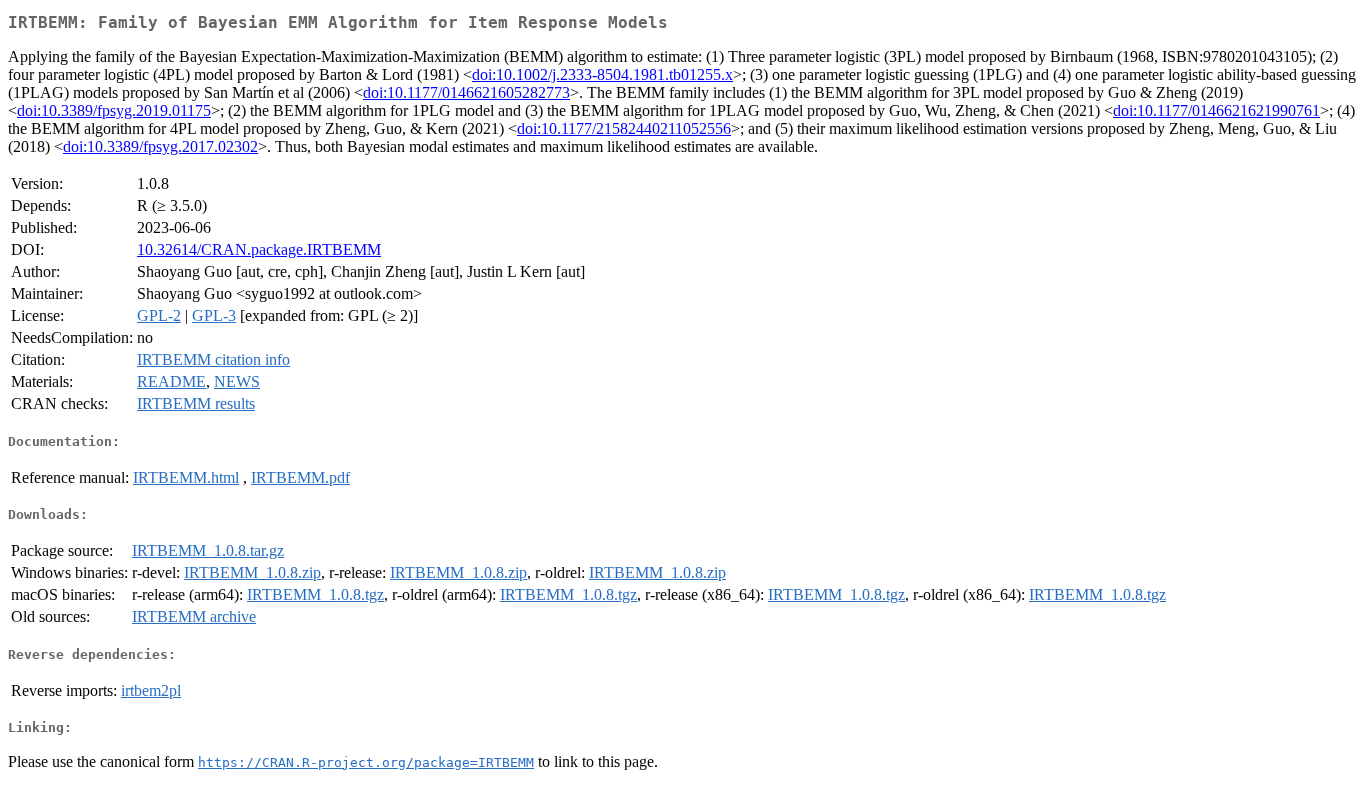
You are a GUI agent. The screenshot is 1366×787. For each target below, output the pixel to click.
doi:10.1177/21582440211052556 (624, 128)
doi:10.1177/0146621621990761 (1216, 110)
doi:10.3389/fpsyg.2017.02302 (160, 146)
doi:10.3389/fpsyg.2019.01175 (114, 110)
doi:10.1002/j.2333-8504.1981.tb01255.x (602, 74)
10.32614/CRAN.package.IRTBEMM (259, 249)
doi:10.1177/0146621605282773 (466, 92)
